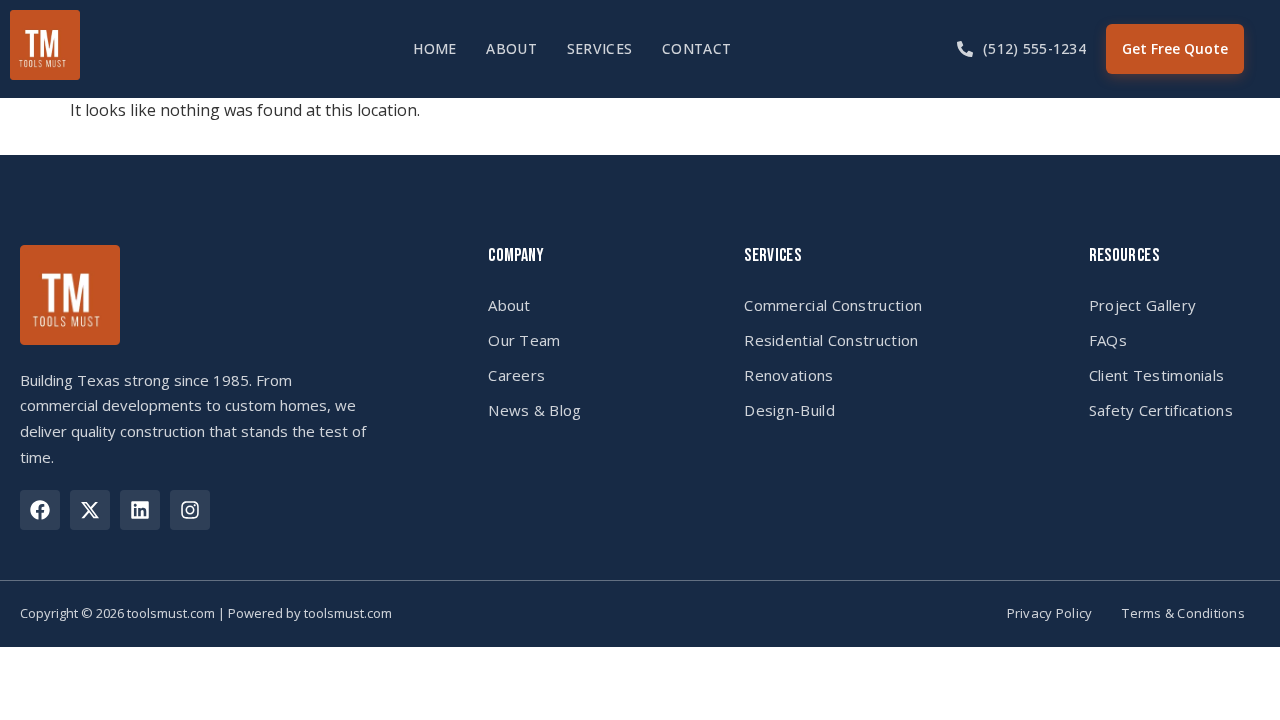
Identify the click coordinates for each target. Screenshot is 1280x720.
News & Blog (534, 410)
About (511, 48)
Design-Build (789, 410)
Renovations (788, 375)
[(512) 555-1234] (965, 49)
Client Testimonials (1157, 375)
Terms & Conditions (1183, 613)
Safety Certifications (1161, 410)
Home (434, 48)
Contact (696, 48)
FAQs (1108, 340)
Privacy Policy (1050, 613)
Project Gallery (1143, 305)
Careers (516, 375)
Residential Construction (831, 340)
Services (599, 48)
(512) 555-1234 (1034, 48)
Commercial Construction (833, 305)
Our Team (524, 340)
